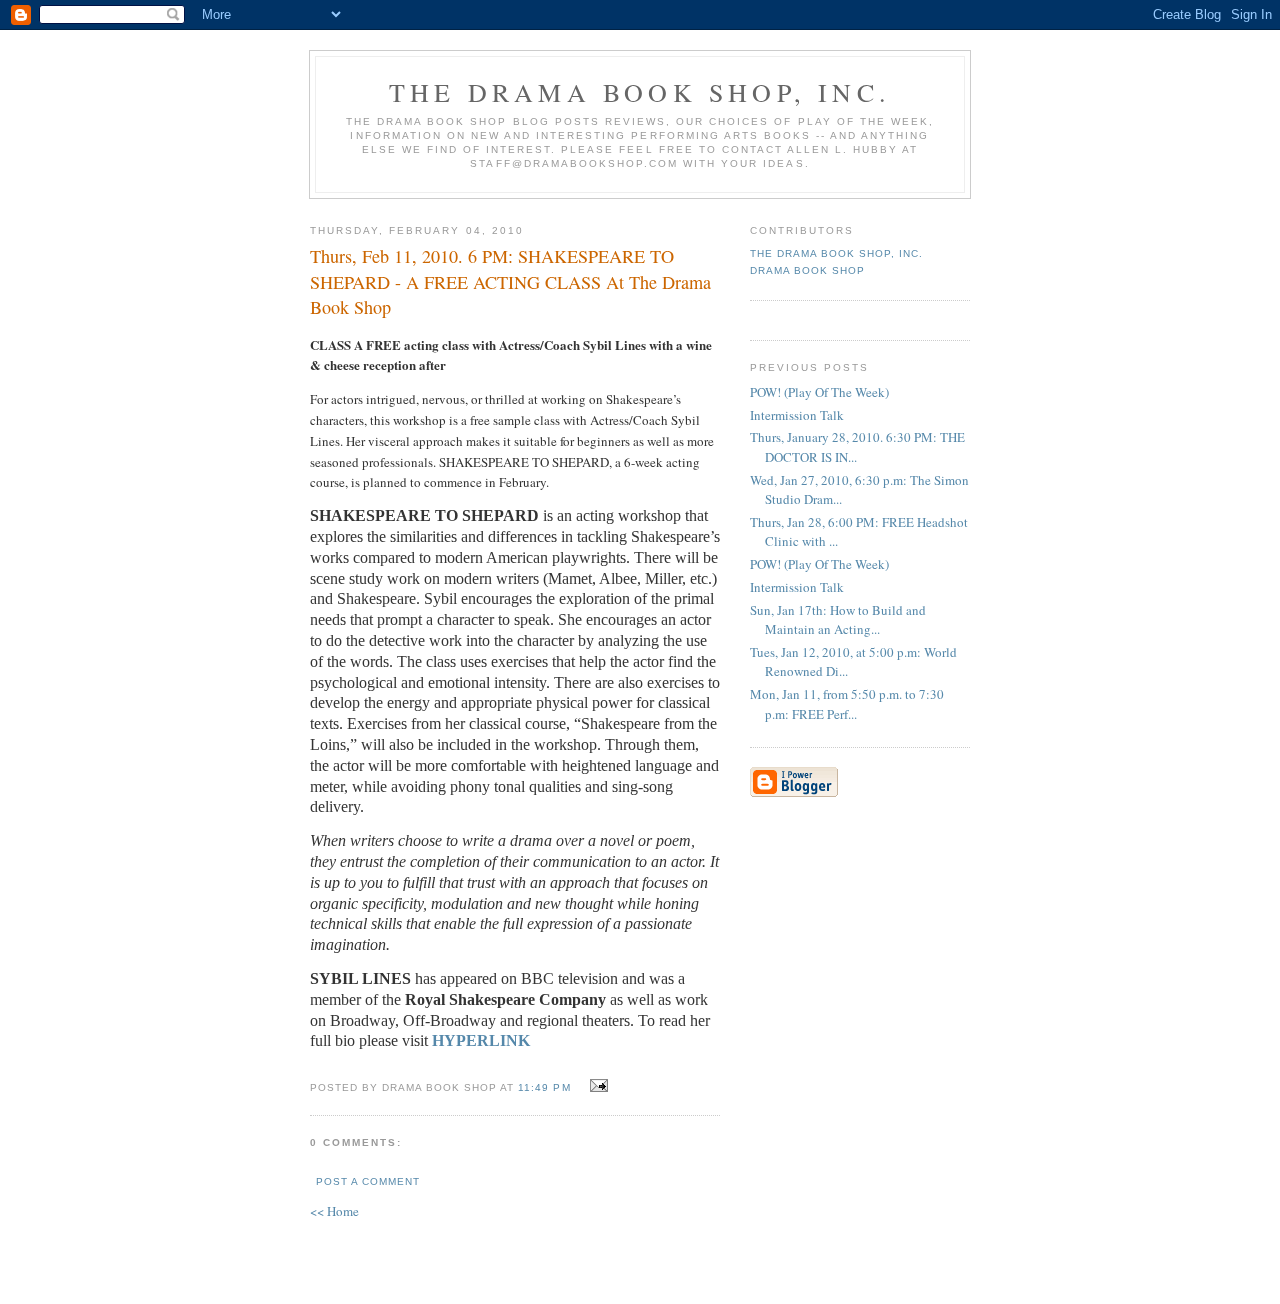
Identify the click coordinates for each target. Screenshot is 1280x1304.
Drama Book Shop (807, 270)
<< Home (334, 1211)
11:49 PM (544, 1087)
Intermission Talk (797, 415)
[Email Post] (596, 1086)
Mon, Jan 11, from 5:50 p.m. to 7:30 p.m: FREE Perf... (847, 704)
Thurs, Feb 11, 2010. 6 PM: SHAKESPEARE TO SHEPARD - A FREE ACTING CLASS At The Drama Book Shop (510, 281)
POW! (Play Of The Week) (819, 392)
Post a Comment (368, 1181)
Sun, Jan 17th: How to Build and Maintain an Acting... (838, 620)
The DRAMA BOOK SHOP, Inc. (640, 92)
